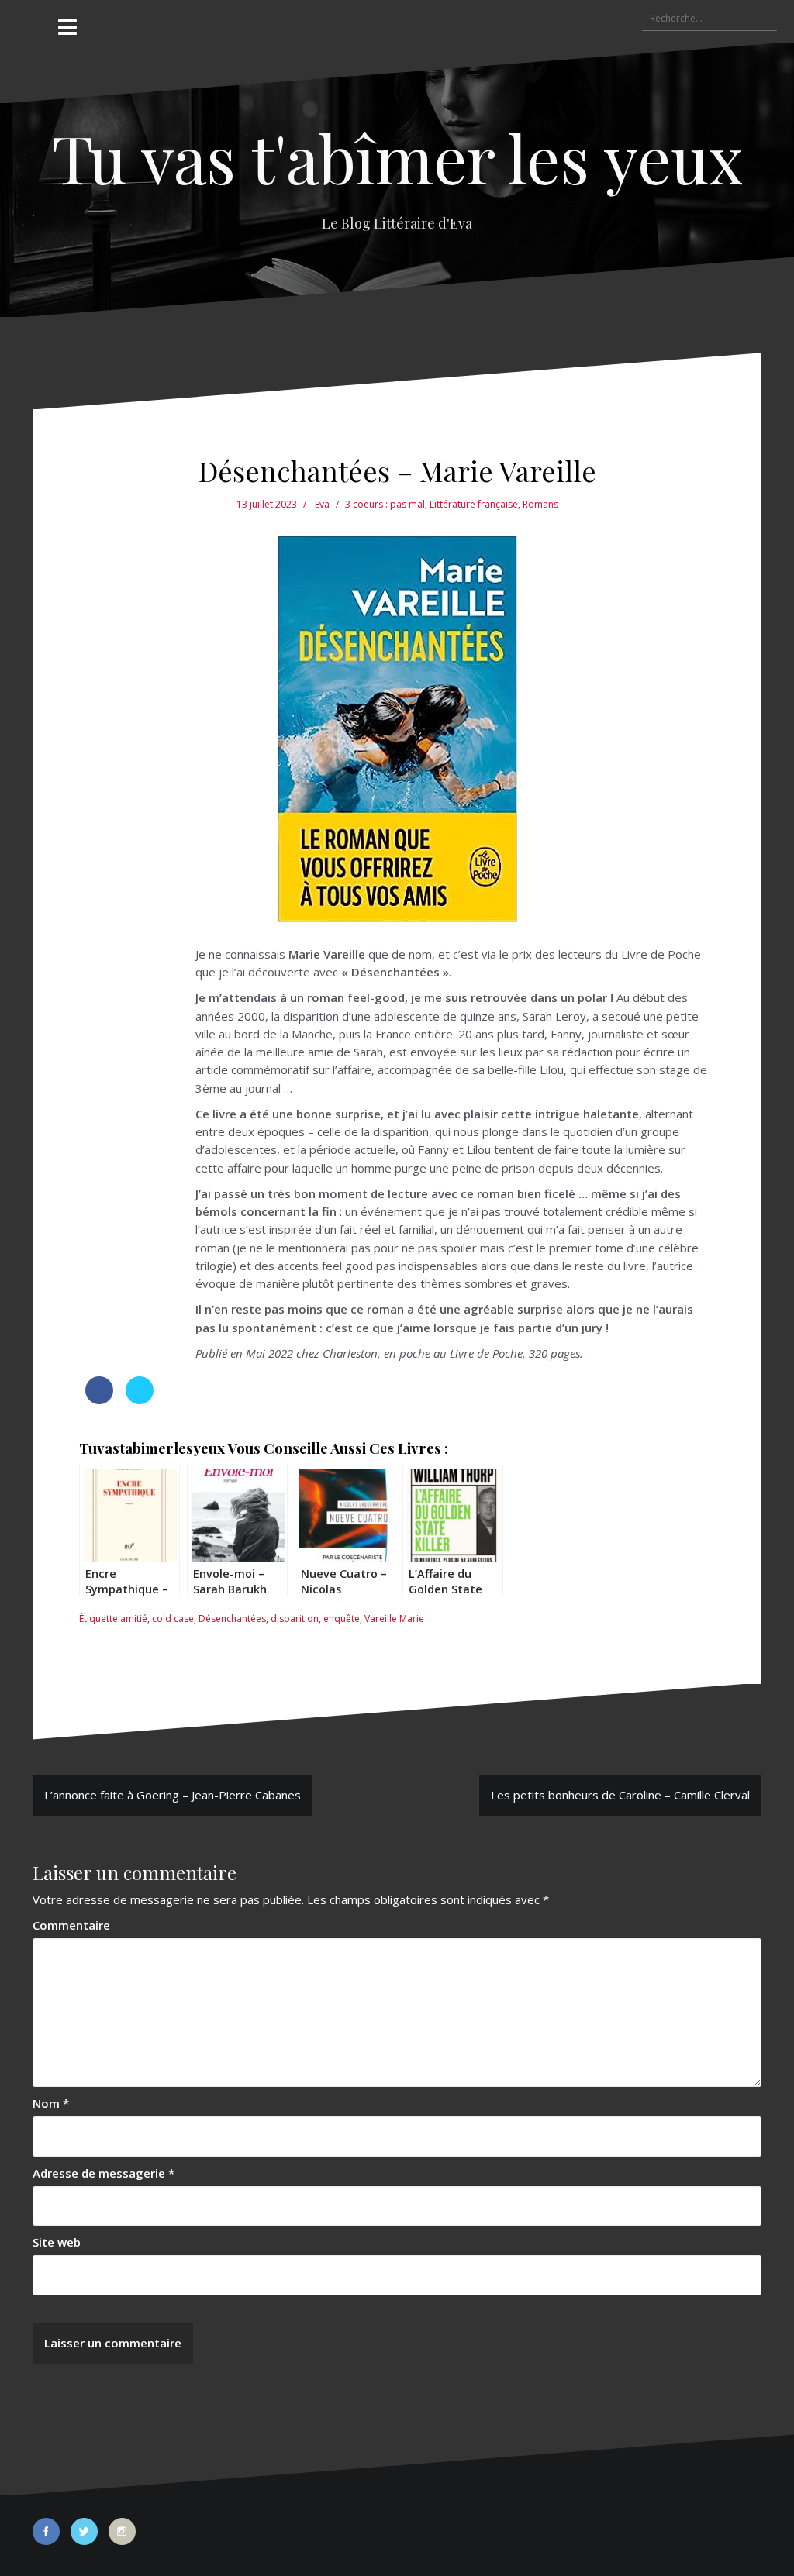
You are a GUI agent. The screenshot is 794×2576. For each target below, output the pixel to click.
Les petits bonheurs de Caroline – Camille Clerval (620, 1795)
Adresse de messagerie (104, 2173)
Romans (540, 504)
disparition (295, 1619)
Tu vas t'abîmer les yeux (397, 157)
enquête (342, 1619)
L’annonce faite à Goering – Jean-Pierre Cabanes (173, 1795)
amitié (134, 1619)
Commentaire (71, 1925)
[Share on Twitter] (140, 1400)
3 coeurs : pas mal (385, 504)
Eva (322, 504)
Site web (57, 2242)
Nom (51, 2103)
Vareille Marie (394, 1619)
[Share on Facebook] (99, 1400)
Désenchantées (232, 1619)
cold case (173, 1619)
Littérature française (474, 504)
